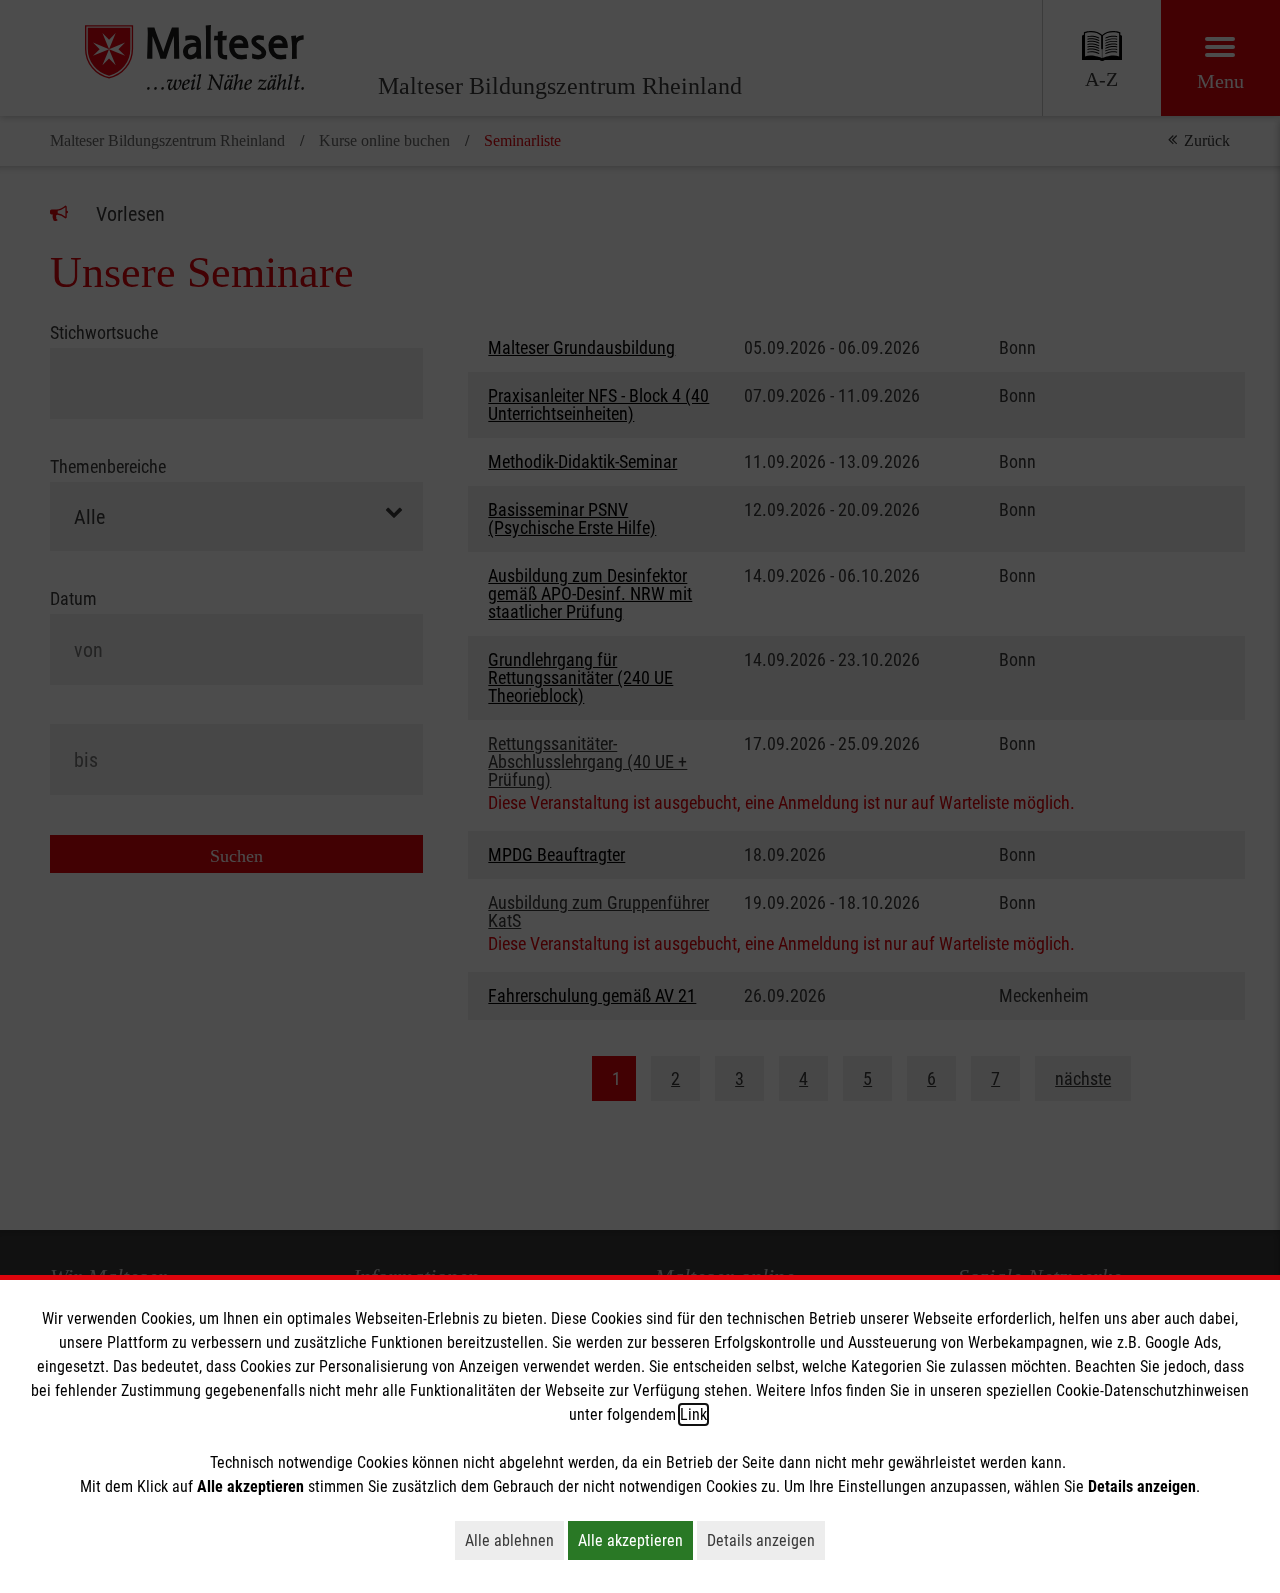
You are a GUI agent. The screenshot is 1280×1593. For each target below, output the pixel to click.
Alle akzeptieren (635, 1540)
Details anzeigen (766, 1540)
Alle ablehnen (514, 1540)
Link (693, 1414)
